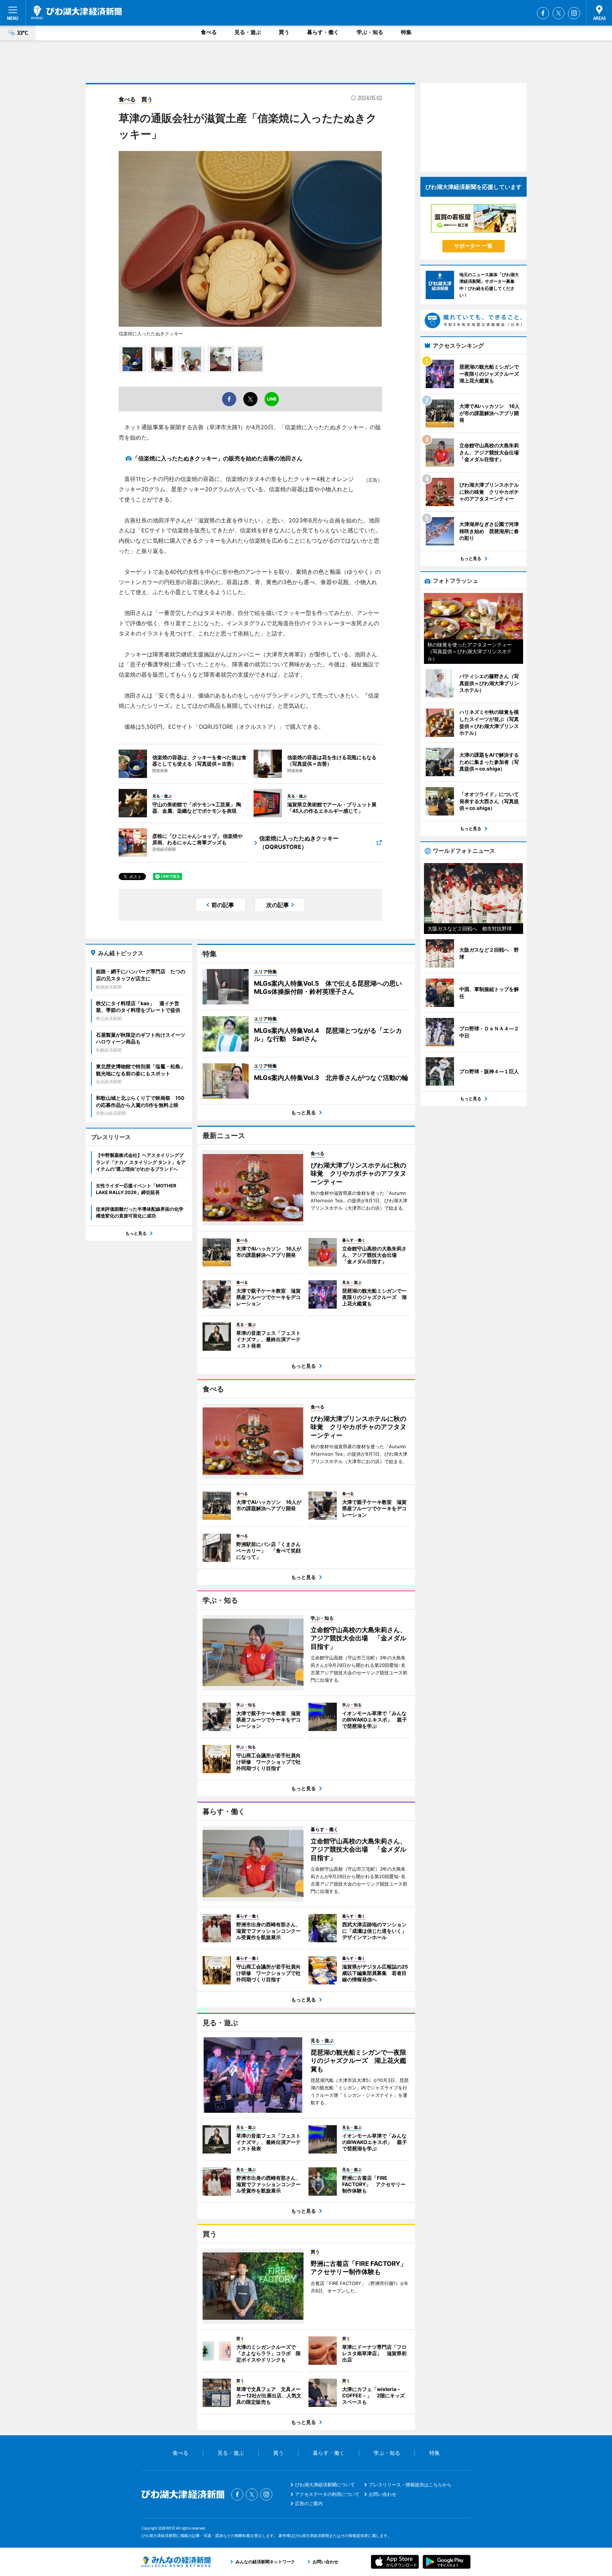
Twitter (559, 13)
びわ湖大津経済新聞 (76, 12)
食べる (209, 32)
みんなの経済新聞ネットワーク (176, 2562)
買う (284, 32)
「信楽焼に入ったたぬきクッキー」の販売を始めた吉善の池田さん (217, 458)
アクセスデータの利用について (327, 2494)
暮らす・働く (323, 32)
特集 (406, 32)
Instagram (574, 13)
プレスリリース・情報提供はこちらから (410, 2485)
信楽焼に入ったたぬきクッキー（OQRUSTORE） (299, 842)
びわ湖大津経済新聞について (325, 2485)
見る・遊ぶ (248, 32)
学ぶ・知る (370, 32)
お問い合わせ (382, 2494)
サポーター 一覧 (473, 246)
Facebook (543, 13)
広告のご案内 (309, 2503)
